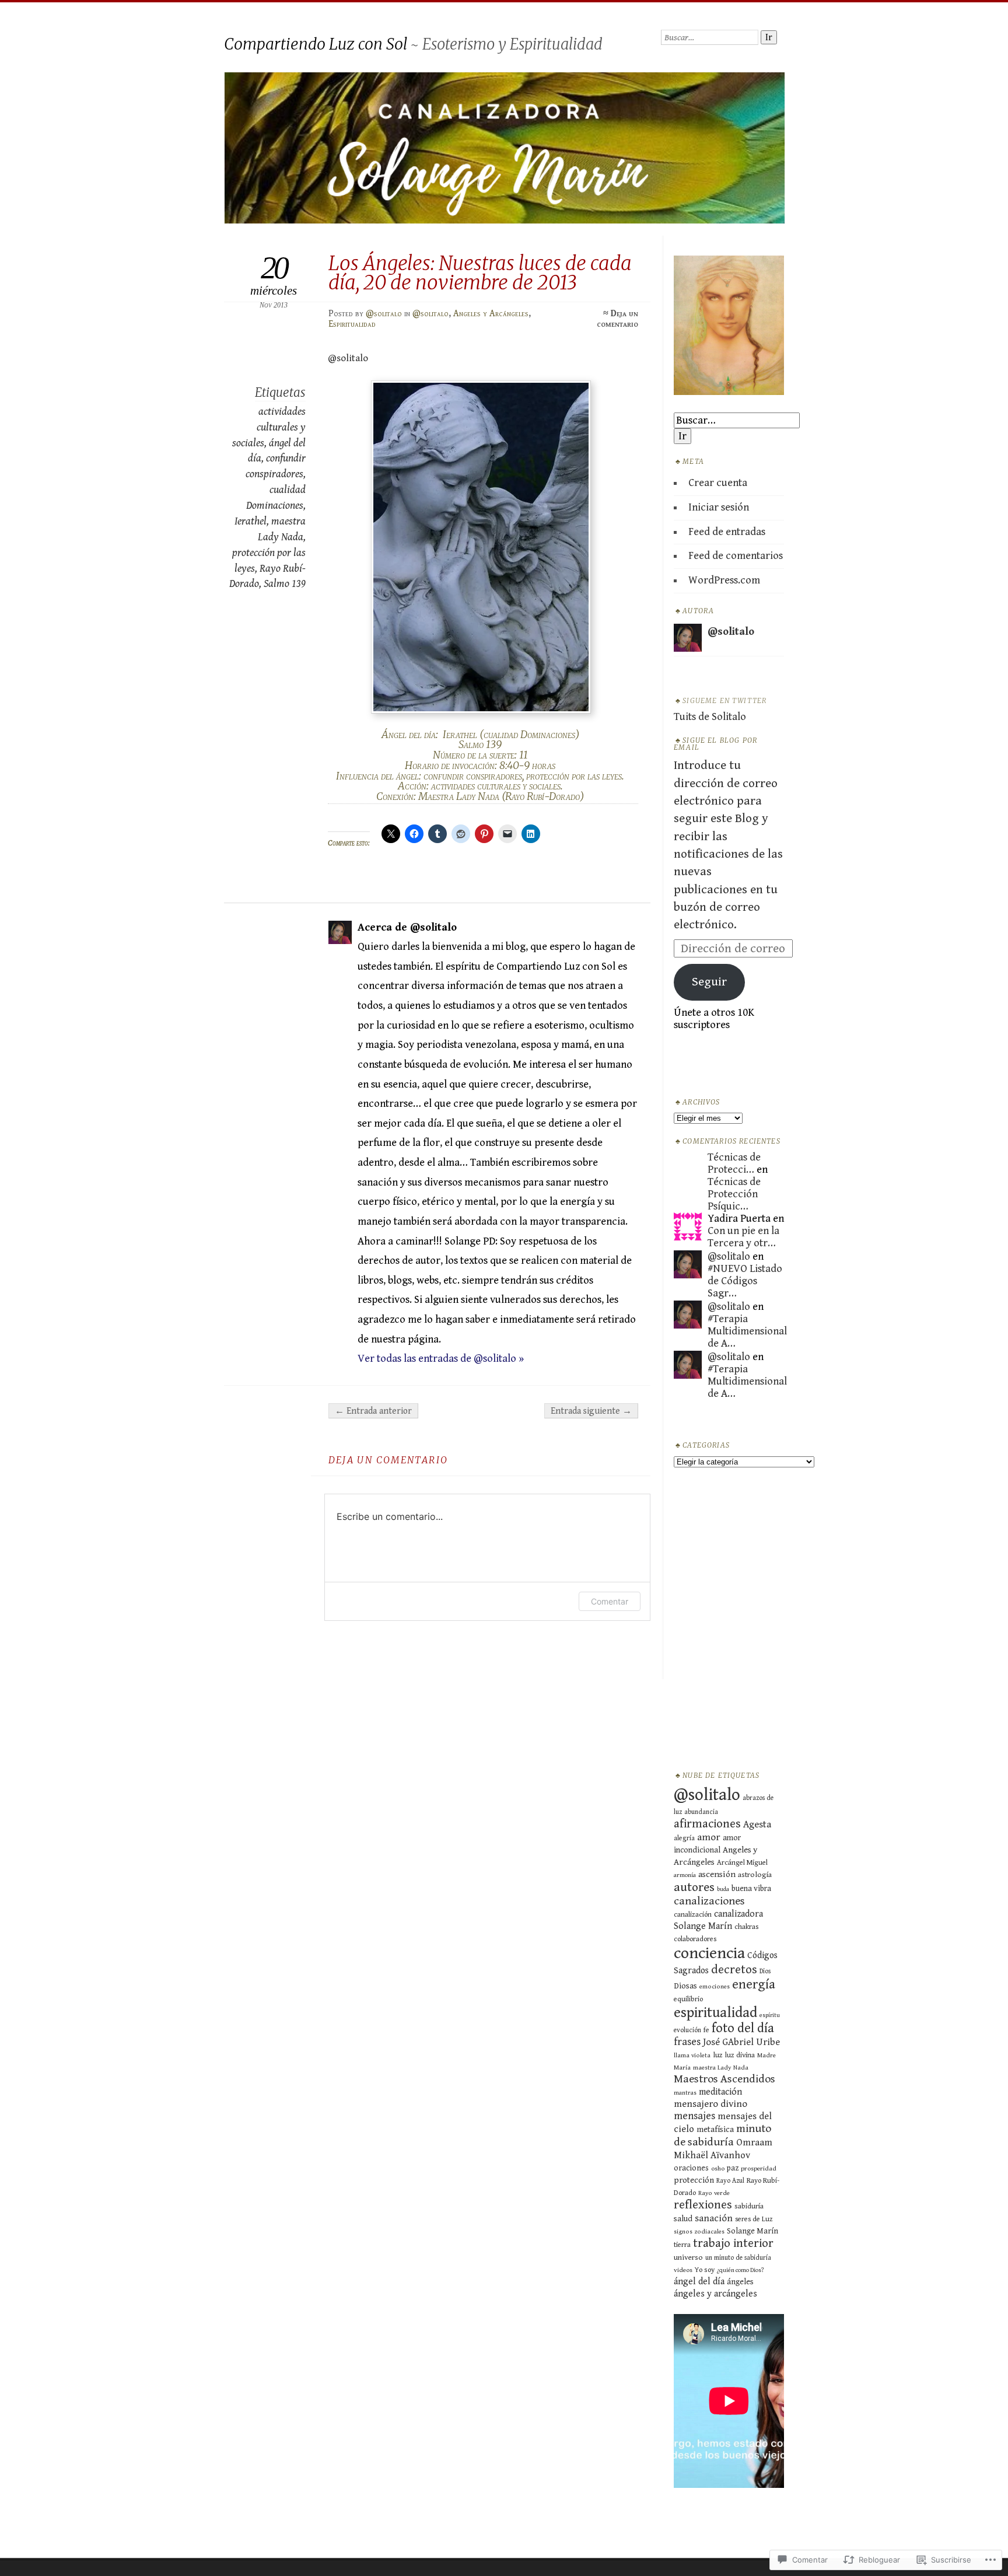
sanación (714, 2218)
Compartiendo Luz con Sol (316, 44)
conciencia (709, 1953)
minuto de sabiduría (723, 2135)
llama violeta (692, 2055)
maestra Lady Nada (721, 2068)
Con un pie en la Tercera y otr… (743, 1237)
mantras (685, 2093)
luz (718, 2055)
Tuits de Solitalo (710, 717)
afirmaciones (707, 1824)
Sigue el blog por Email (715, 744)
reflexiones (703, 2205)
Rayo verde (714, 2193)
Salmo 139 (285, 584)
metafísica (715, 2129)
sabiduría (749, 2206)
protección (694, 2180)
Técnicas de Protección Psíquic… (734, 1194)
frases (687, 2042)
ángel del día (699, 2282)
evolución (687, 2030)
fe (706, 2030)
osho (718, 2168)
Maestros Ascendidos (724, 2079)
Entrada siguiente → (591, 1411)
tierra (682, 2245)
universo (688, 2257)
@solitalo (384, 313)
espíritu (770, 2015)
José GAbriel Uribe (741, 2042)
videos (683, 2270)
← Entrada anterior (373, 1411)
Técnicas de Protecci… (734, 1163)
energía (754, 1984)
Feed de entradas (727, 532)
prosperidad (759, 2168)
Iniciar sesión (719, 507)
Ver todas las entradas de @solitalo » (441, 1359)
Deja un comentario (617, 319)
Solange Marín (752, 2231)
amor (709, 1837)
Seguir (709, 982)
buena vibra (751, 1889)
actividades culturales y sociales (269, 427)
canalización (693, 1915)
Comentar (610, 1601)
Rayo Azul (730, 2181)
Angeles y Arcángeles (491, 313)
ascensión (717, 1874)
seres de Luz (754, 2219)
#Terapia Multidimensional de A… (747, 1331)
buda (723, 1889)
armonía (685, 1875)
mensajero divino (710, 2104)
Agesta (757, 1824)
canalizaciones (709, 1901)
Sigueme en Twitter (724, 701)
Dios (765, 1971)
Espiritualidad (352, 324)
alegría (684, 1838)
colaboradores (695, 1939)
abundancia (701, 1812)
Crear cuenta (718, 483)
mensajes (694, 2116)
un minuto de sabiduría (738, 2258)
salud (683, 2219)
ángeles (740, 2282)
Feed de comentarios (736, 556)
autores (694, 1887)
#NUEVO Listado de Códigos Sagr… (745, 1281)
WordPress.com (724, 580)
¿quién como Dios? (741, 2270)
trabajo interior (733, 2243)
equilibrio (688, 1999)
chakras (747, 1927)
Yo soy (705, 2270)
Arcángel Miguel (742, 1863)
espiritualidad (715, 2013)
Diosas (685, 1986)
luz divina (740, 2055)
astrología (755, 1875)
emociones (715, 1986)
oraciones (691, 2168)
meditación (720, 2092)
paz (733, 2168)
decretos (734, 1970)
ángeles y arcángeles (715, 2294)
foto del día (743, 2028)
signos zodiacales (699, 2231)
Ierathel (251, 521)
